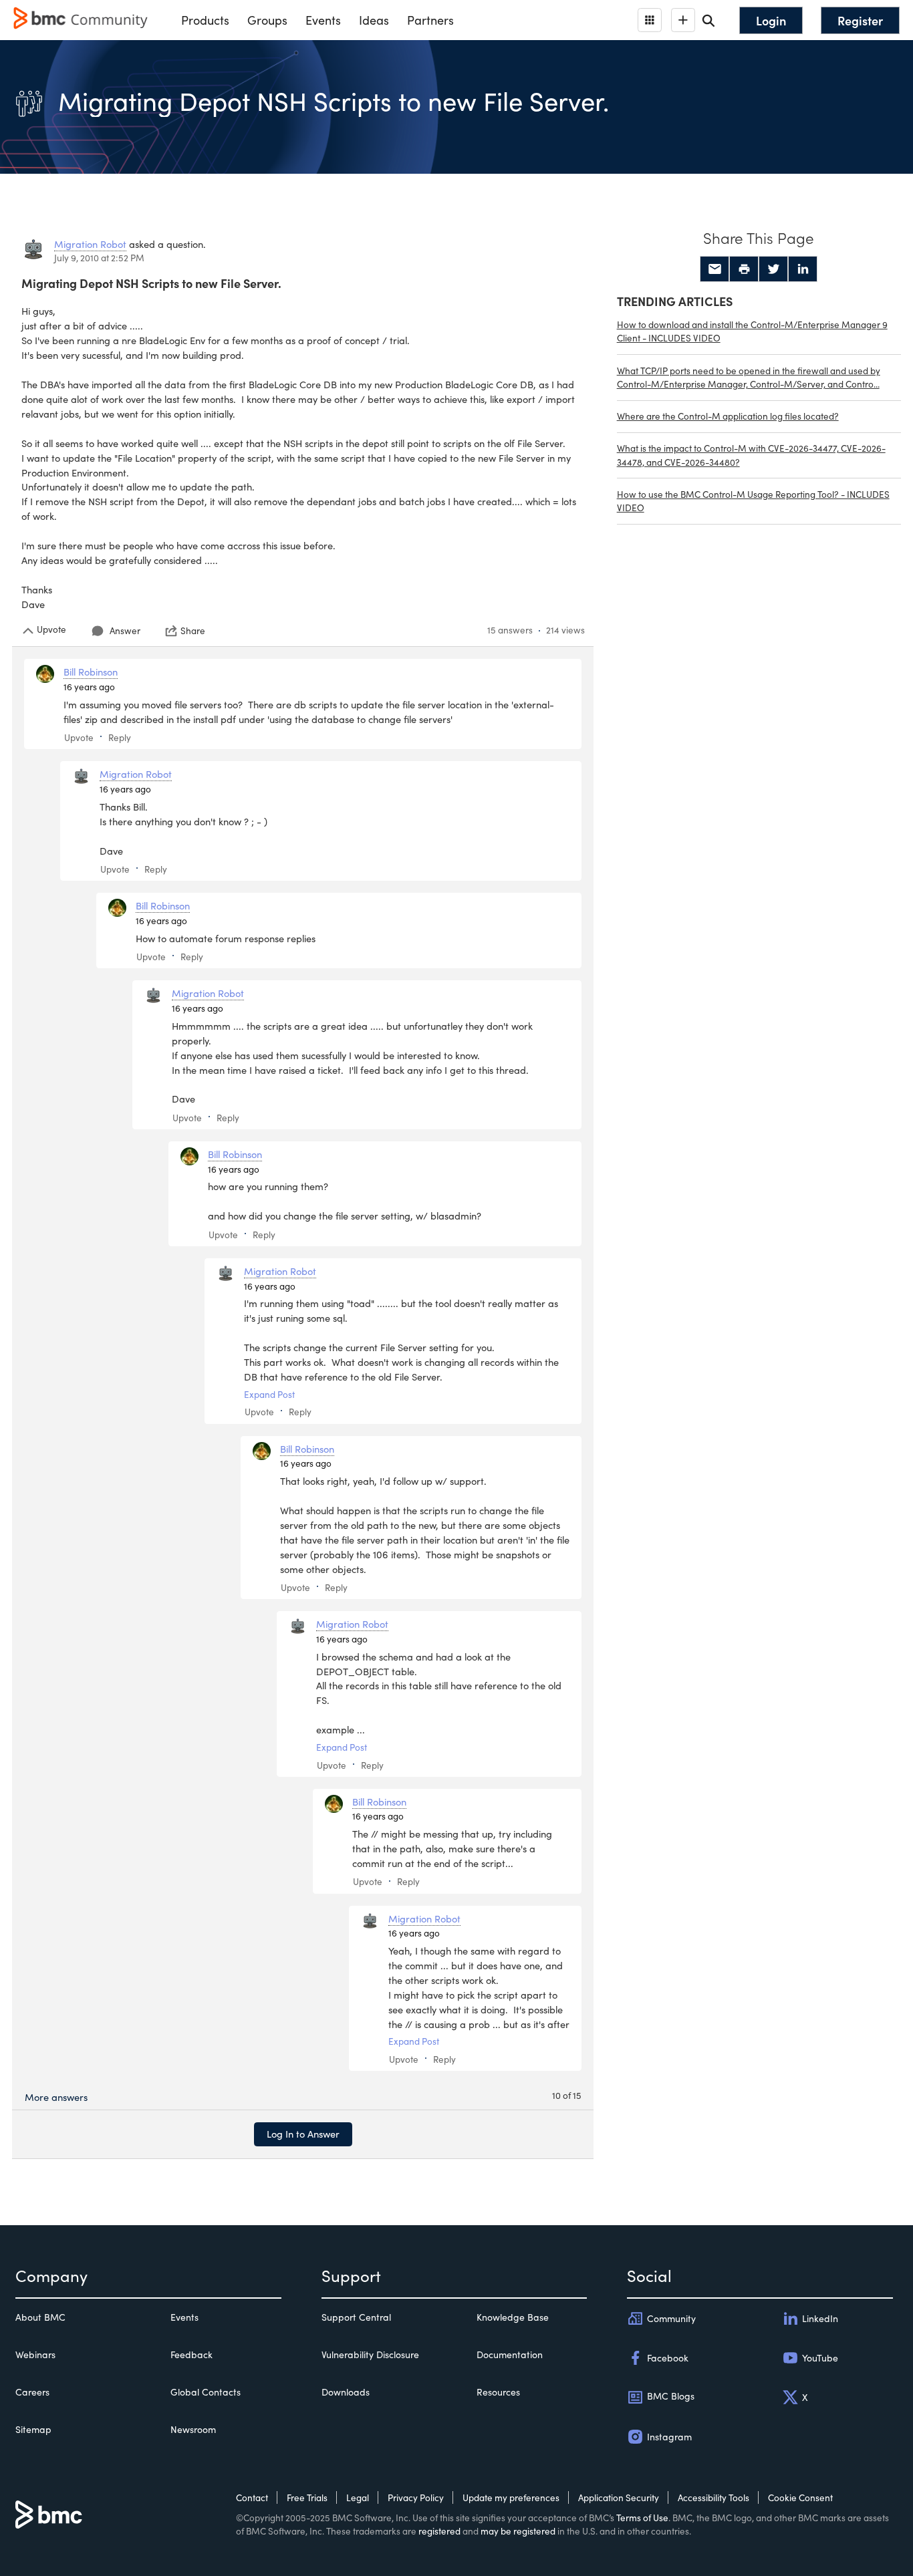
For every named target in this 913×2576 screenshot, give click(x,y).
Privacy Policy (416, 2497)
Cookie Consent (800, 2497)
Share (193, 631)
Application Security (619, 2497)
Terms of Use (642, 2518)
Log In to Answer (303, 2134)
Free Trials (307, 2497)
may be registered (518, 2531)
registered (439, 2531)
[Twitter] (773, 269)
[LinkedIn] (803, 269)
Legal (358, 2497)
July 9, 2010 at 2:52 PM (99, 258)
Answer (125, 630)
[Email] (714, 269)
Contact (252, 2497)
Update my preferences (511, 2497)
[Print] (744, 269)
